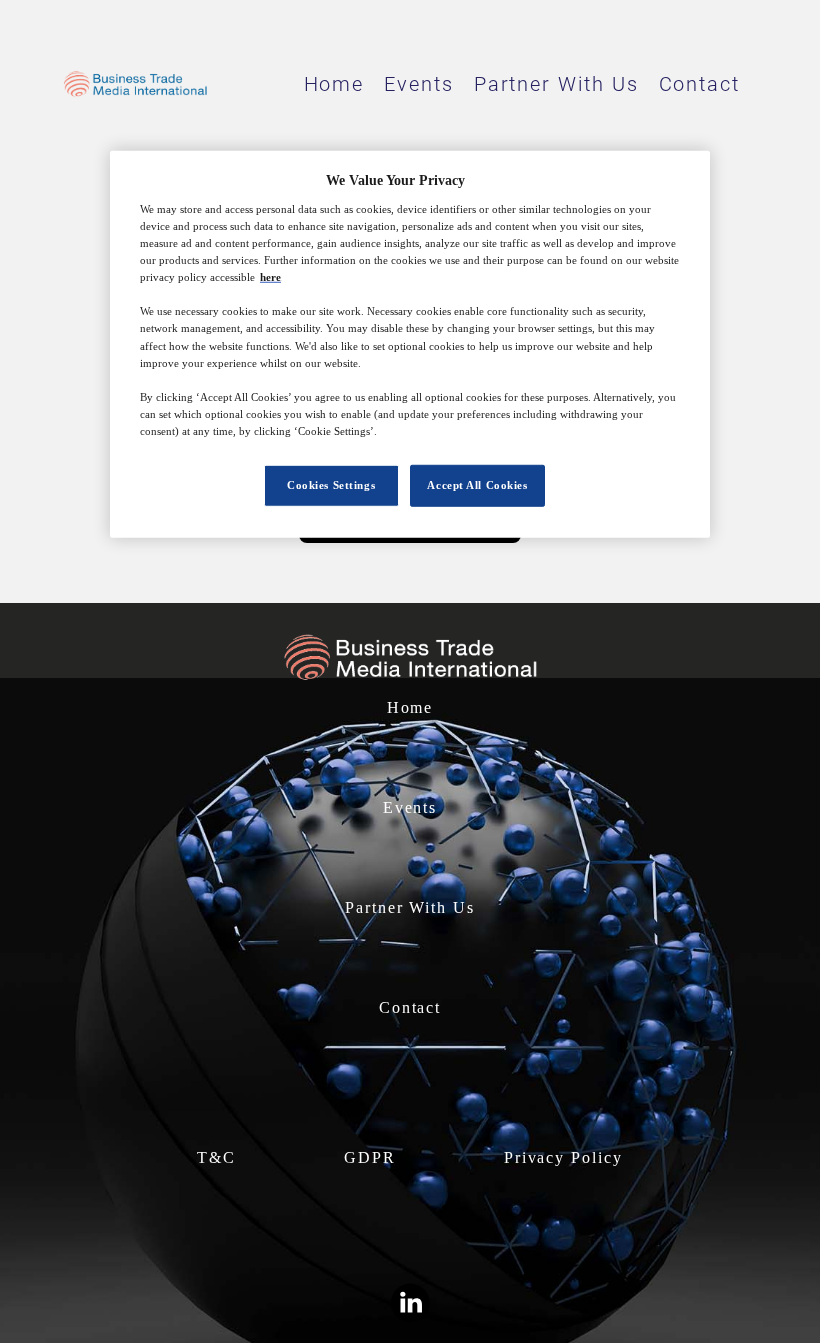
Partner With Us (556, 84)
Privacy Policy (563, 1157)
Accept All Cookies (477, 485)
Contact (699, 84)
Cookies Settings (331, 485)
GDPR (370, 1157)
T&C (216, 1157)
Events (419, 84)
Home (334, 84)
